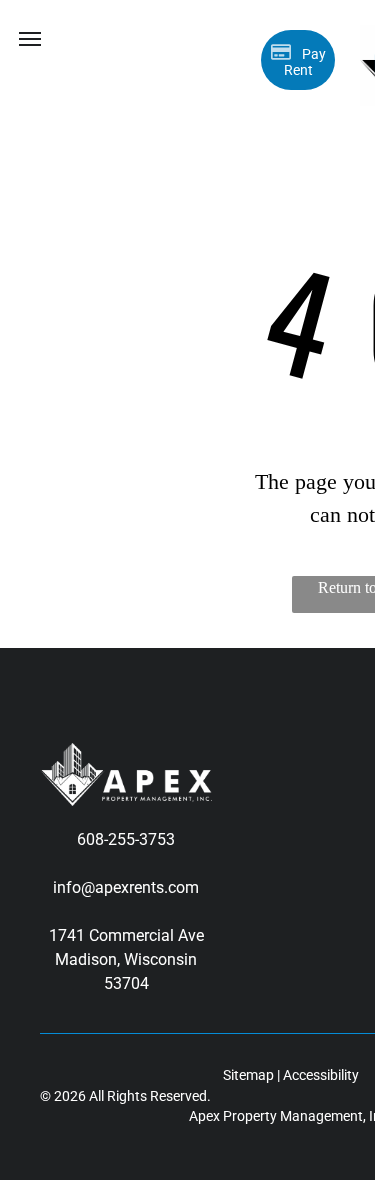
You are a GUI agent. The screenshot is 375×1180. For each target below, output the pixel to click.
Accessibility (321, 1075)
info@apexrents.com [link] (126, 887)
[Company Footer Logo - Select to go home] (126, 754)
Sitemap (248, 1075)
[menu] (30, 39)
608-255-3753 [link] (126, 839)
